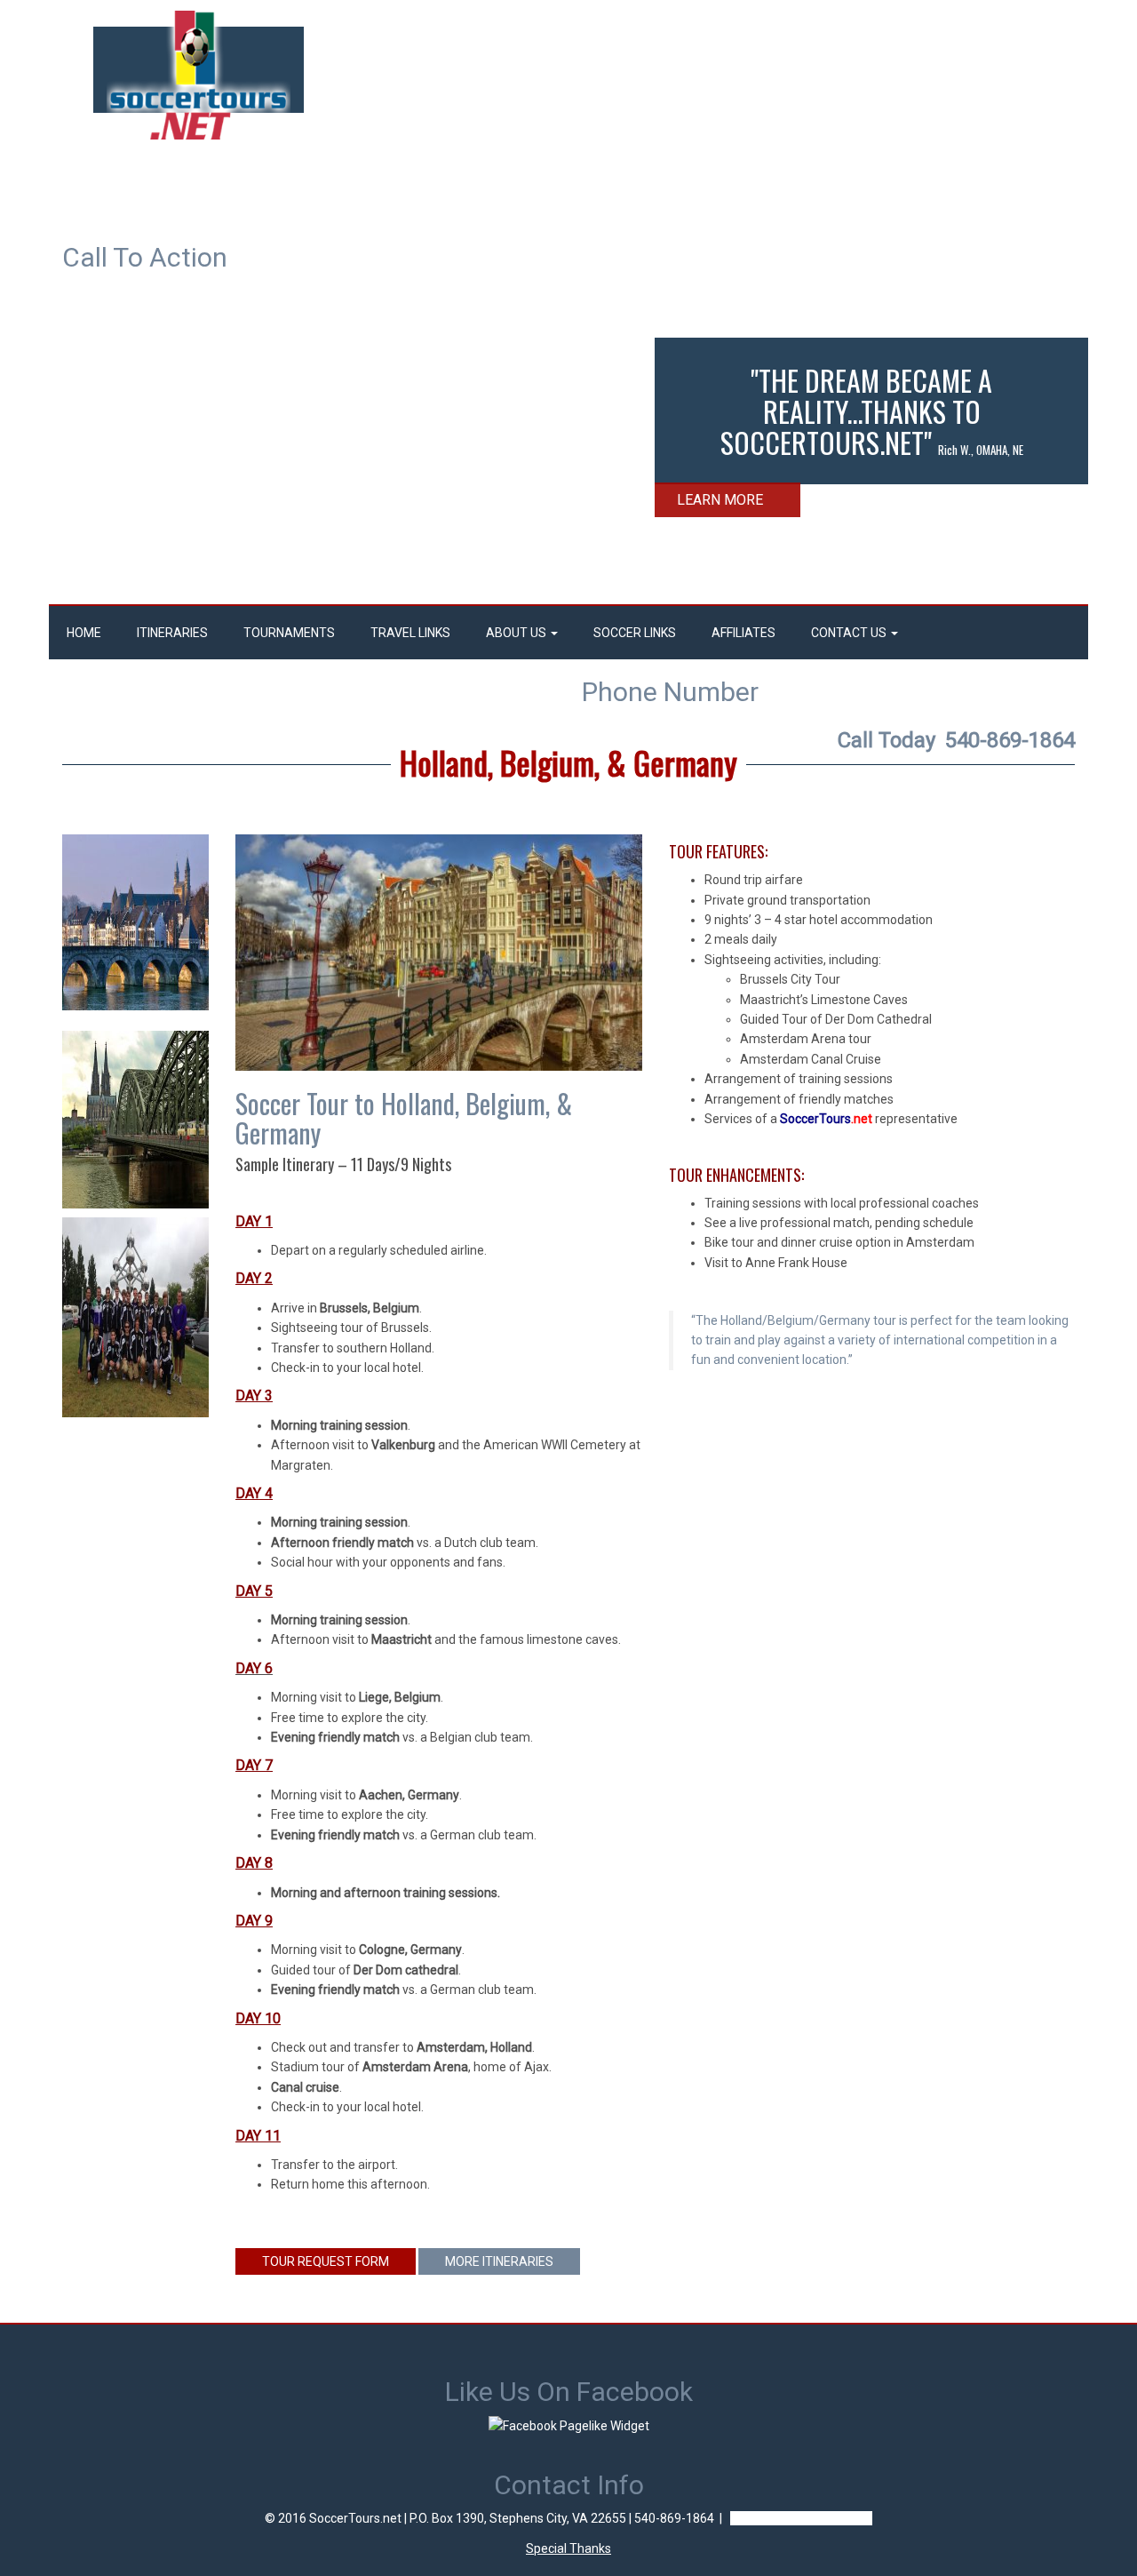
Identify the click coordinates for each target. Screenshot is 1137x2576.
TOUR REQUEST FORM (326, 2261)
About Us (517, 633)
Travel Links (410, 633)
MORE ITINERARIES (499, 2261)
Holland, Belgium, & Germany (568, 762)
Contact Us (850, 633)
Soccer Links (635, 633)
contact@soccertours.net (801, 2518)
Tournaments (289, 633)
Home (84, 633)
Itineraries (172, 633)
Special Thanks (568, 2548)
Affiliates (743, 633)
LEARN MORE (720, 500)
